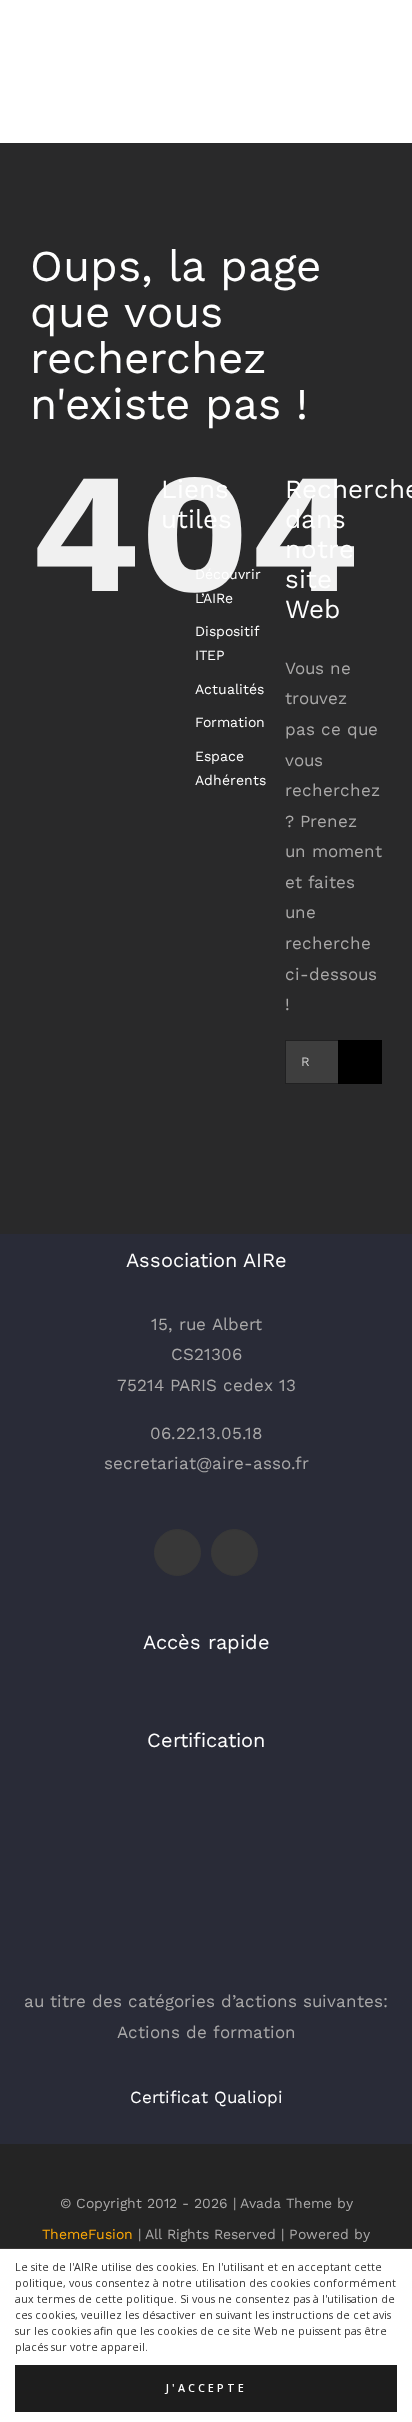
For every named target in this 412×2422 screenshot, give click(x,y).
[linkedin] (234, 1552)
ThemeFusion (87, 2234)
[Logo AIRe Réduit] (80, 28)
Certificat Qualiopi (206, 2097)
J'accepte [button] (206, 2388)
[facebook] (177, 1552)
